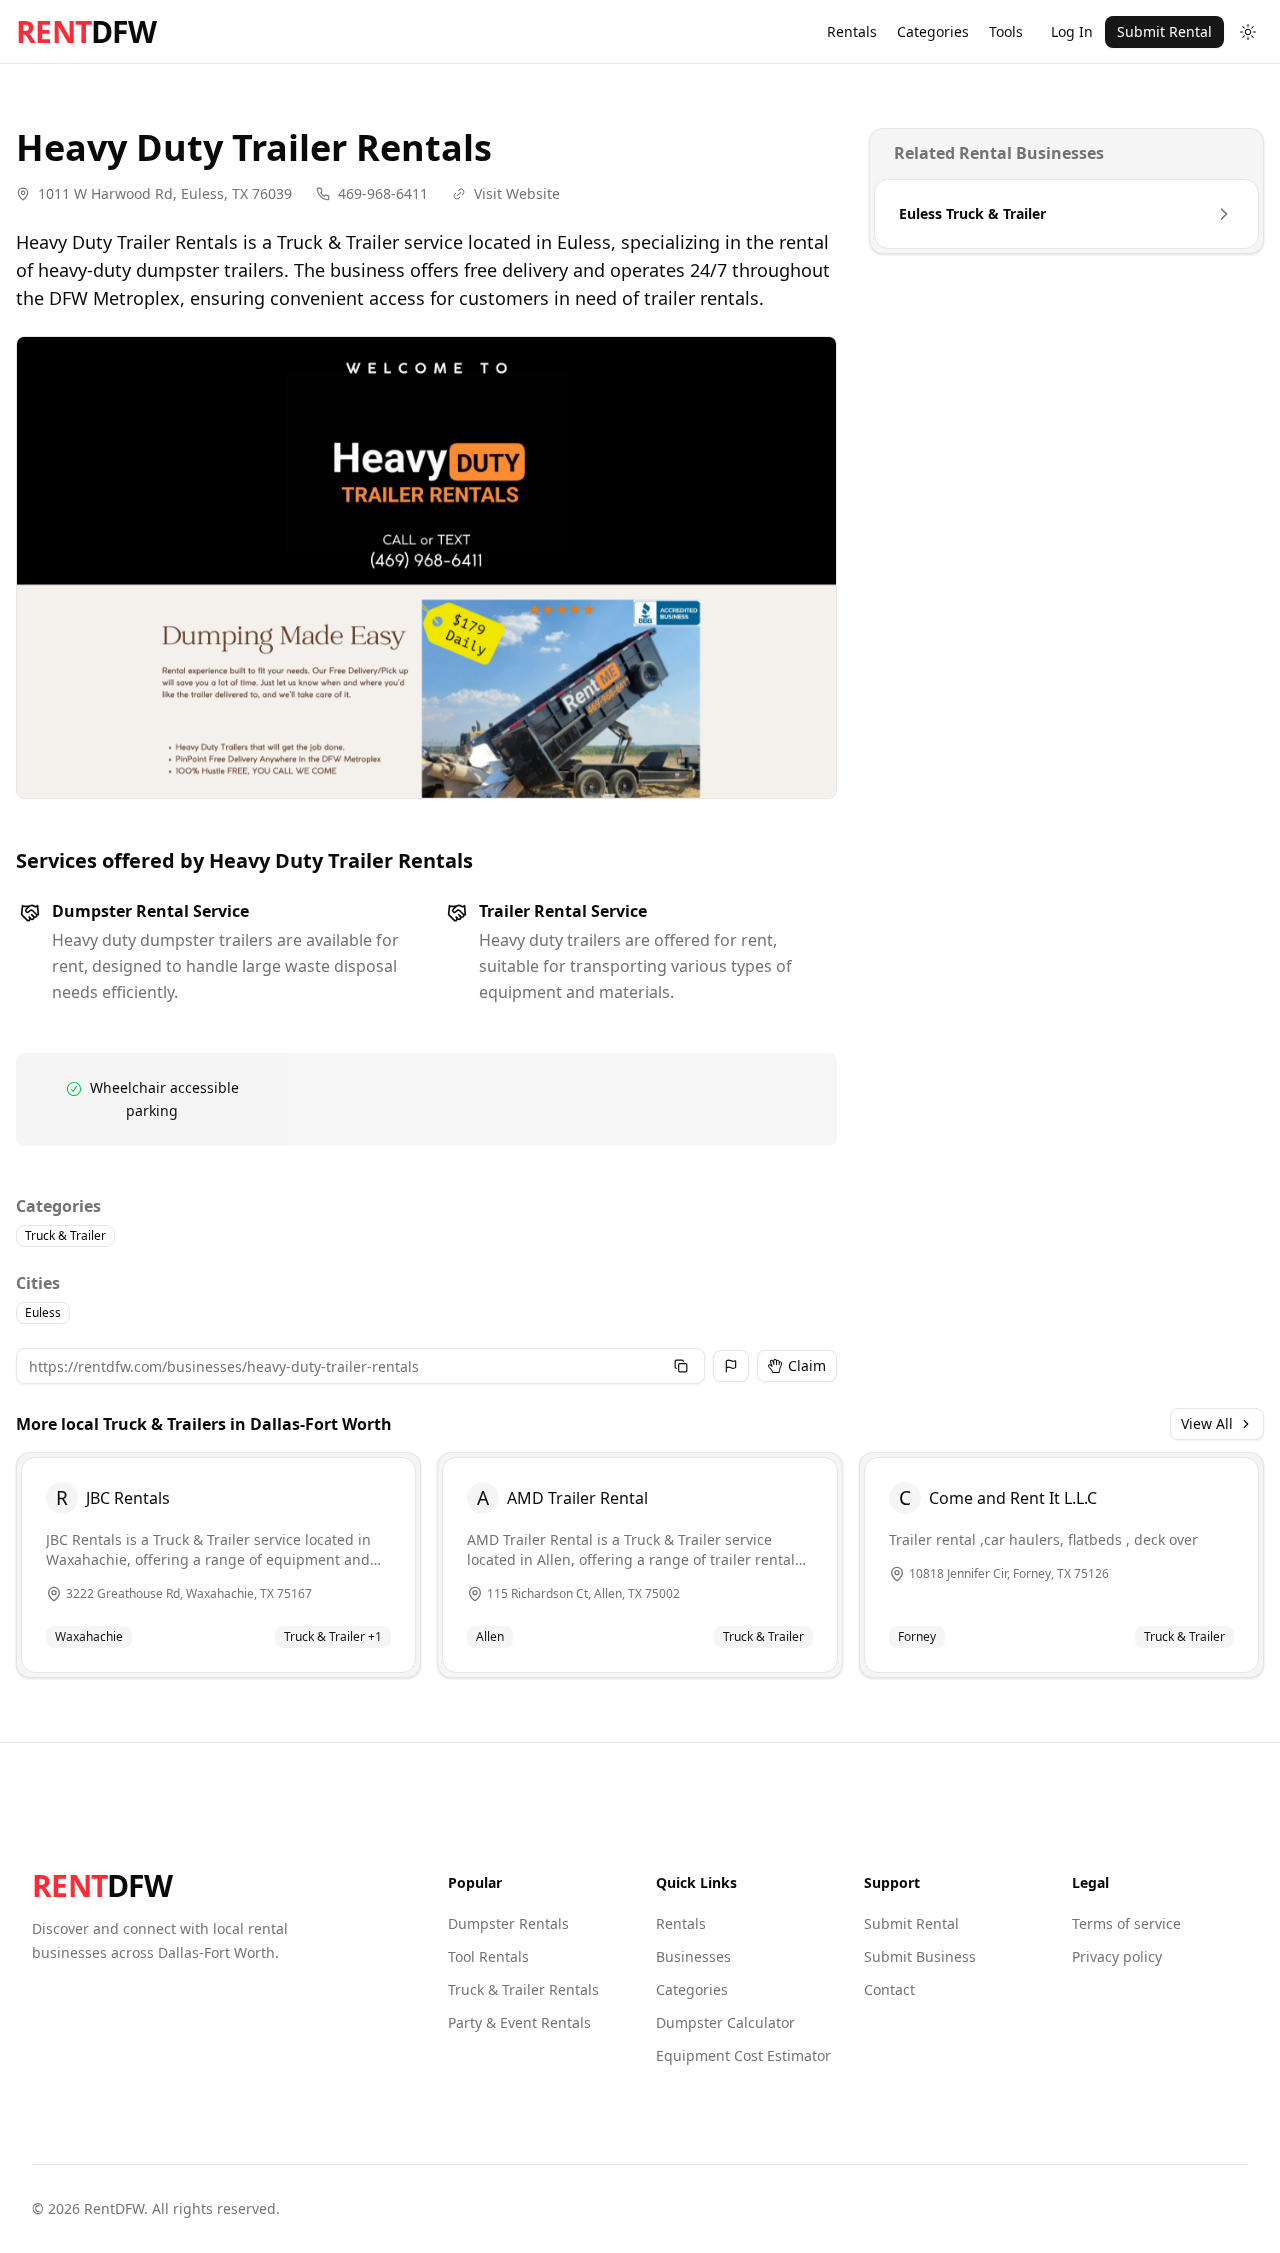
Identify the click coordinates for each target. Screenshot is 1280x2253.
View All (1207, 1423)
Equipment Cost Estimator (743, 2055)
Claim (807, 1365)
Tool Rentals (488, 1956)
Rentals (852, 31)
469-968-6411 (383, 193)
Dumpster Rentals (508, 1923)
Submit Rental (1164, 31)
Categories (933, 31)
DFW (86, 32)
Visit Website (517, 193)
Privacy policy (1117, 1956)
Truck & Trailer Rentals (523, 1989)
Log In (1072, 31)
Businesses (693, 1956)
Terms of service (1126, 1923)
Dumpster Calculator (725, 2022)
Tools (1006, 31)
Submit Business (920, 1956)
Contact (889, 1989)
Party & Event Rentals (519, 2022)
